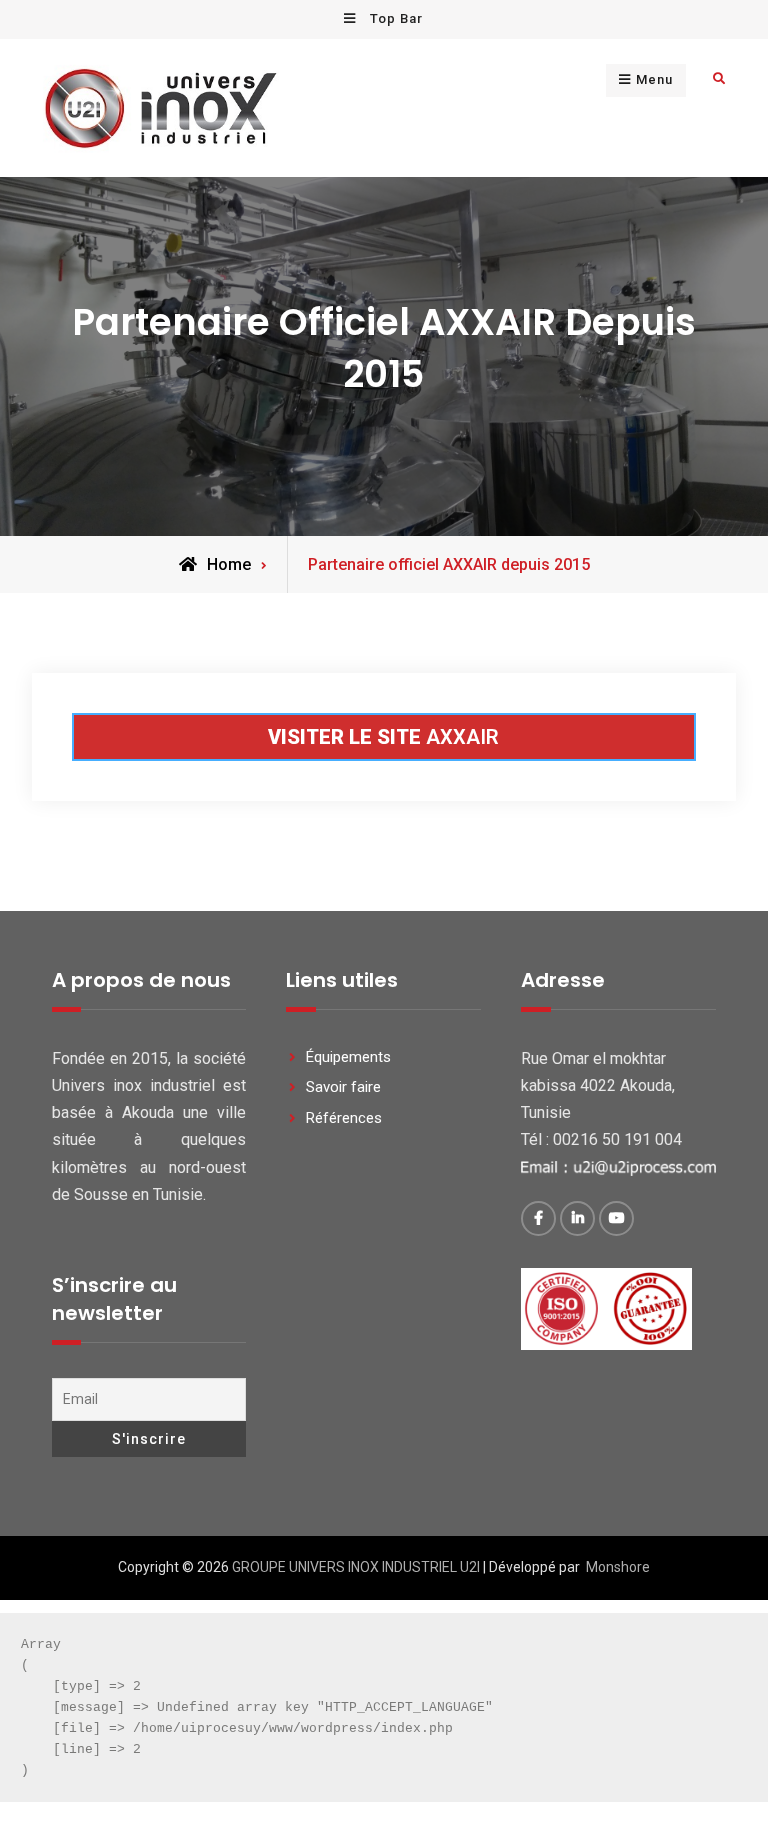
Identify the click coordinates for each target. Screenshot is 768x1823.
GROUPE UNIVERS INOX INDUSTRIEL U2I (356, 1567)
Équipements (348, 1057)
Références (344, 1118)
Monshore (618, 1567)
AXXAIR (383, 737)
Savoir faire (343, 1087)
